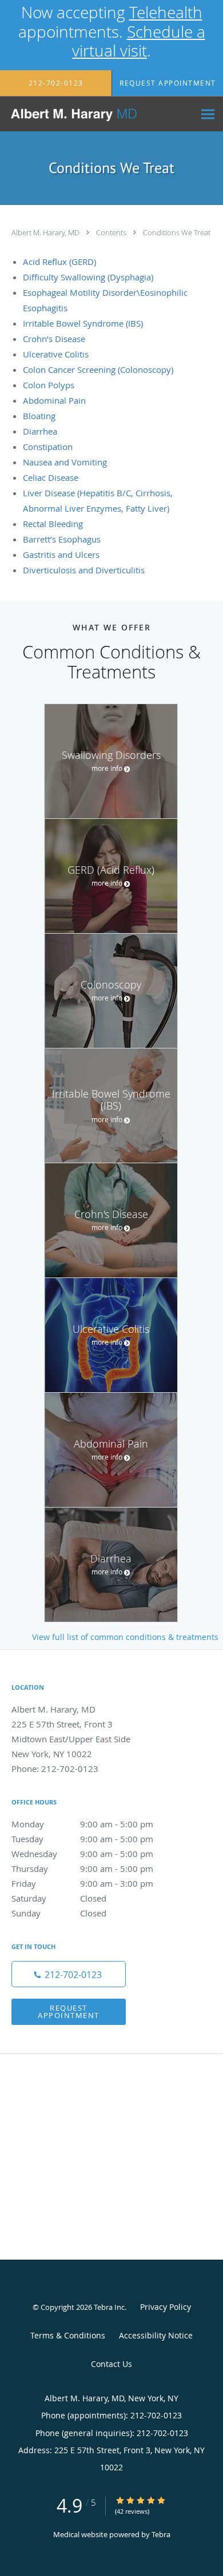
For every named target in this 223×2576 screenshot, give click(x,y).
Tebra (161, 2534)
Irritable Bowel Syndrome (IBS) (83, 323)
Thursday (82, 1868)
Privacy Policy (166, 2307)
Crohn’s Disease (54, 339)
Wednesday (82, 1854)
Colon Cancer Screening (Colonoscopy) (98, 369)
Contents (112, 232)
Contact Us (111, 2364)
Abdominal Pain (54, 400)
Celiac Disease (51, 477)
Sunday (59, 1913)
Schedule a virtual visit (139, 41)
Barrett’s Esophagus (62, 539)
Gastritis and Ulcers (61, 554)
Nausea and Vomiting (65, 462)
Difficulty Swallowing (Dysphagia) (88, 277)
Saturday (59, 1898)
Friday (82, 1883)
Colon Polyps (49, 385)
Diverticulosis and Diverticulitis (84, 570)
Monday (82, 1824)
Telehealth (166, 12)
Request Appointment (69, 2012)
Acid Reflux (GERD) (59, 262)
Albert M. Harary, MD (46, 232)
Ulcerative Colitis (56, 354)
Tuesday (82, 1839)
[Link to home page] (97, 114)
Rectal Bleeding (53, 524)
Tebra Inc (109, 2307)
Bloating (39, 416)
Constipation (48, 447)
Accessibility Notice (156, 2335)
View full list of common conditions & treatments (125, 1637)
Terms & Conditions (68, 2335)
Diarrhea (40, 431)
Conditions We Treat (177, 232)
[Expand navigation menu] (208, 114)
